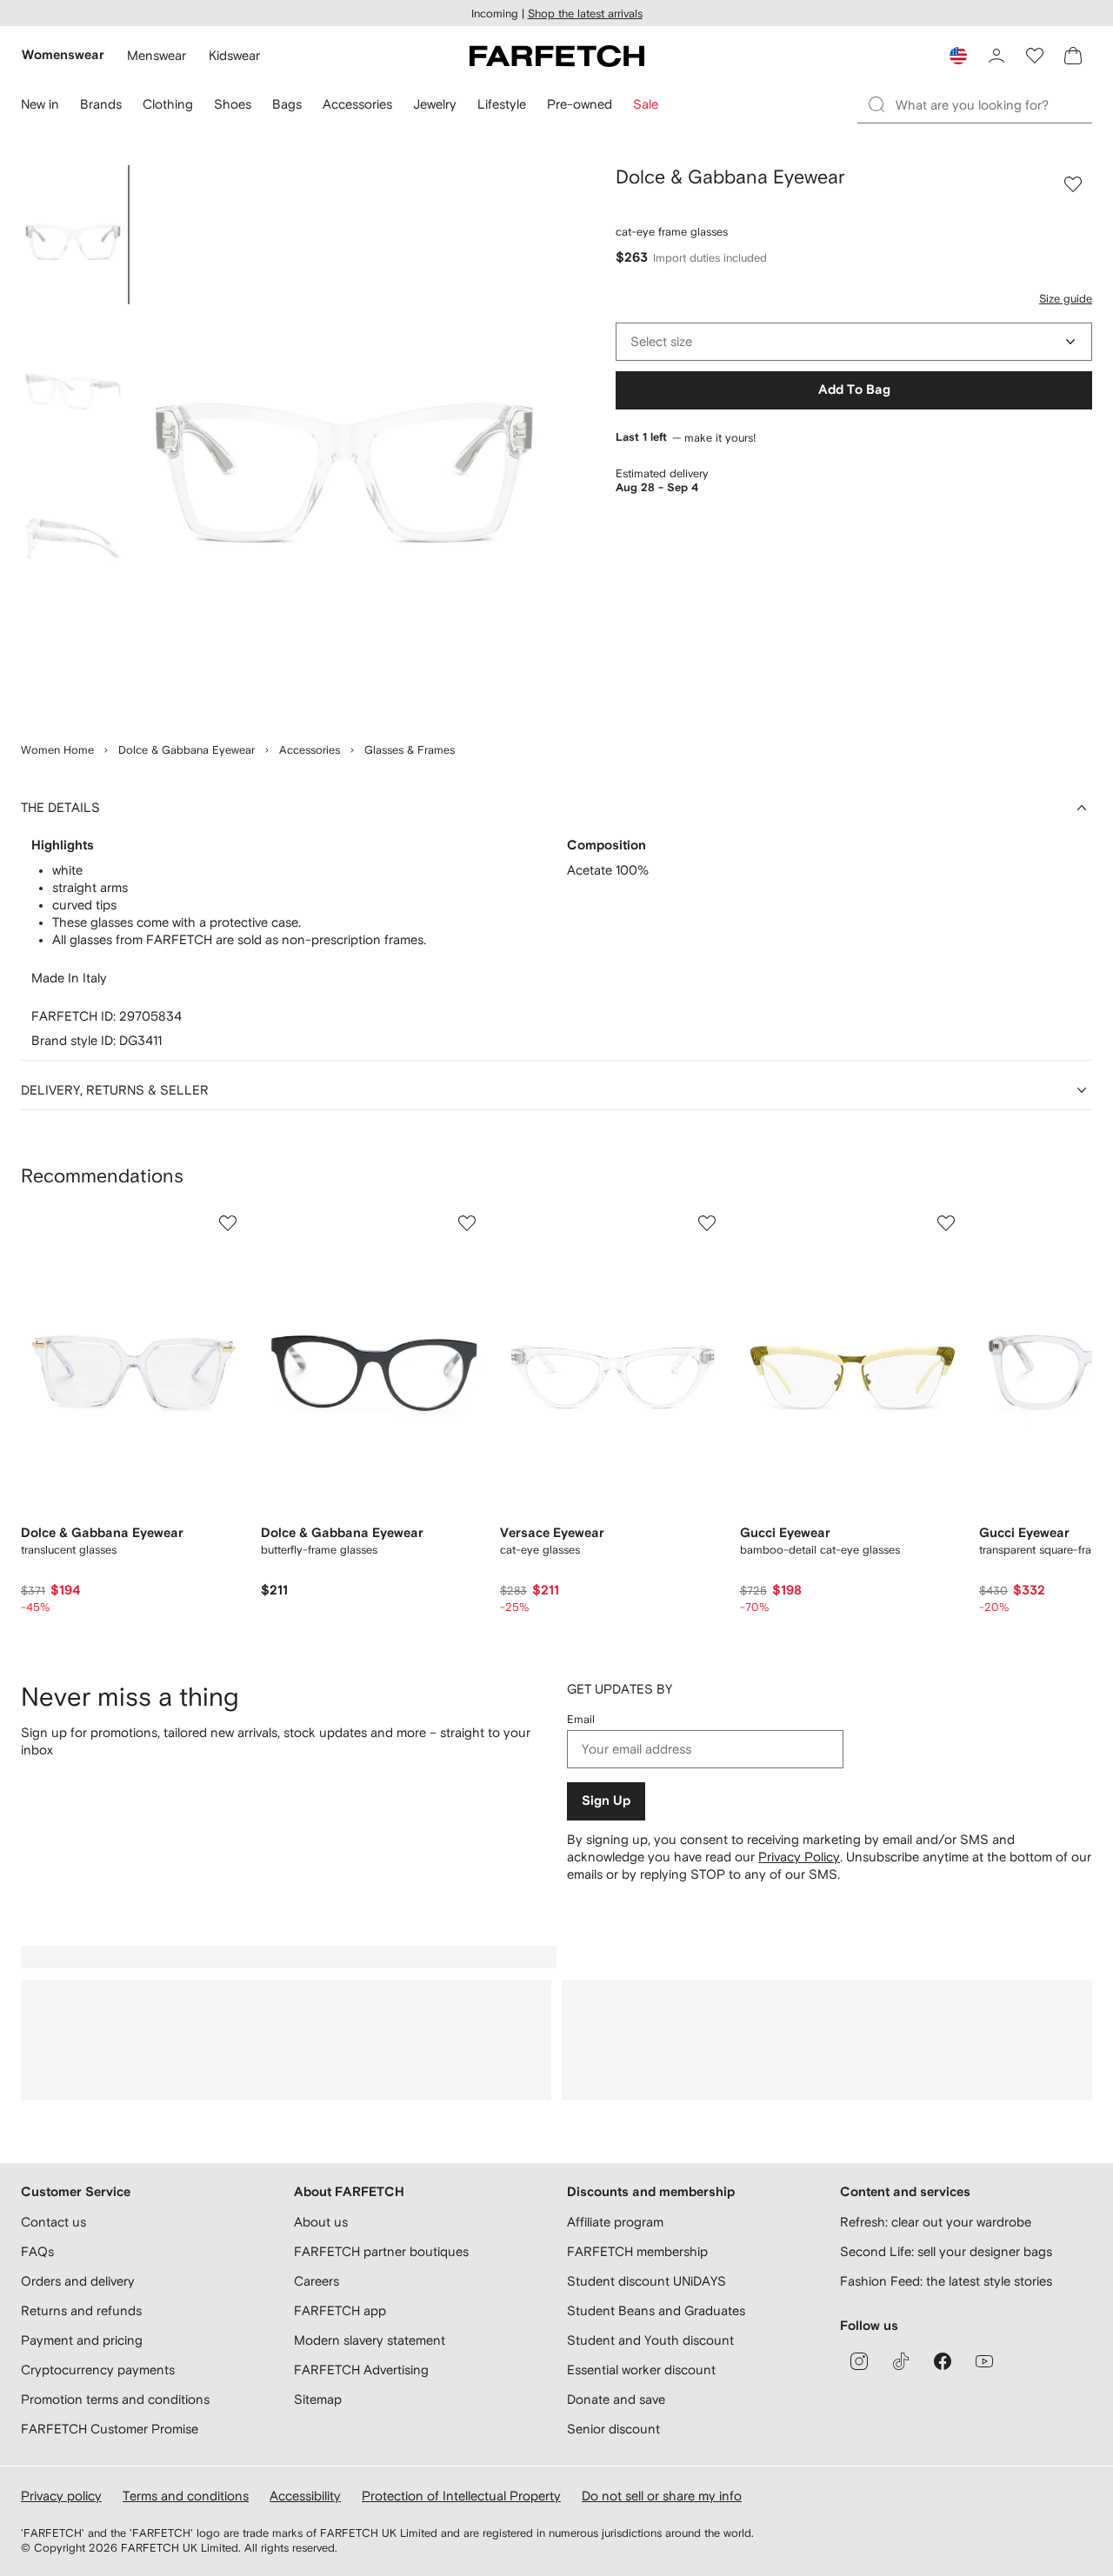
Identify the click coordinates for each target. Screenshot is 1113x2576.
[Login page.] (996, 56)
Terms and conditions (186, 2496)
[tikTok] (901, 2361)
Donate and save (616, 2399)
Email (581, 1719)
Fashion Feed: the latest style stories (946, 2281)
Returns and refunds (81, 2310)
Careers (317, 2281)
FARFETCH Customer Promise (110, 2429)
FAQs (37, 2251)
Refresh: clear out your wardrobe (936, 2222)
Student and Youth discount (650, 2340)
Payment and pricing (82, 2340)
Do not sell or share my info (662, 2496)
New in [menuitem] (40, 104)
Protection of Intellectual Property (461, 2496)
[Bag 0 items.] (1073, 56)
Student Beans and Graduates (656, 2310)
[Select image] (73, 235)
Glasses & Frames (410, 750)
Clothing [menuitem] (168, 104)
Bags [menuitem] (287, 104)
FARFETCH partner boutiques (381, 2251)
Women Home (57, 750)
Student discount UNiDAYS (646, 2281)
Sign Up (606, 1801)
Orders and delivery (78, 2281)
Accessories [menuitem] (357, 104)
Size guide (1066, 299)
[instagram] (859, 2361)
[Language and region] (958, 56)
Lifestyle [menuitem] (502, 104)
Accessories (310, 750)
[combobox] (854, 342)
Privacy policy (61, 2496)
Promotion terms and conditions (115, 2399)
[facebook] (943, 2361)
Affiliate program (615, 2222)
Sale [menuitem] (646, 104)
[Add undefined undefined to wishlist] (228, 1223)
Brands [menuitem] (101, 104)
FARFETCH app (340, 2310)
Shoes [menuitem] (233, 104)
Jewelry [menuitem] (435, 104)
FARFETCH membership (637, 2251)
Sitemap (318, 2399)
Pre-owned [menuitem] (580, 104)
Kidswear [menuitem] (234, 55)
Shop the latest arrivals (585, 13)
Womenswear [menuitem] (63, 55)
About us (321, 2222)
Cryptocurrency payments (98, 2370)
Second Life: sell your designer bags (946, 2251)
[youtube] (984, 2361)
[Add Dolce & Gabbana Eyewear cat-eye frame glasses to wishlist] (1073, 184)
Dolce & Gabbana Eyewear (187, 750)
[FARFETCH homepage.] (557, 56)
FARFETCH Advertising (361, 2370)
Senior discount (613, 2429)
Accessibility (305, 2496)
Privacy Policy (799, 1857)
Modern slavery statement (370, 2340)
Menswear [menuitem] (157, 55)
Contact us (53, 2222)
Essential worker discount (641, 2370)
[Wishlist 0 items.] (1035, 56)
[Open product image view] (344, 443)
